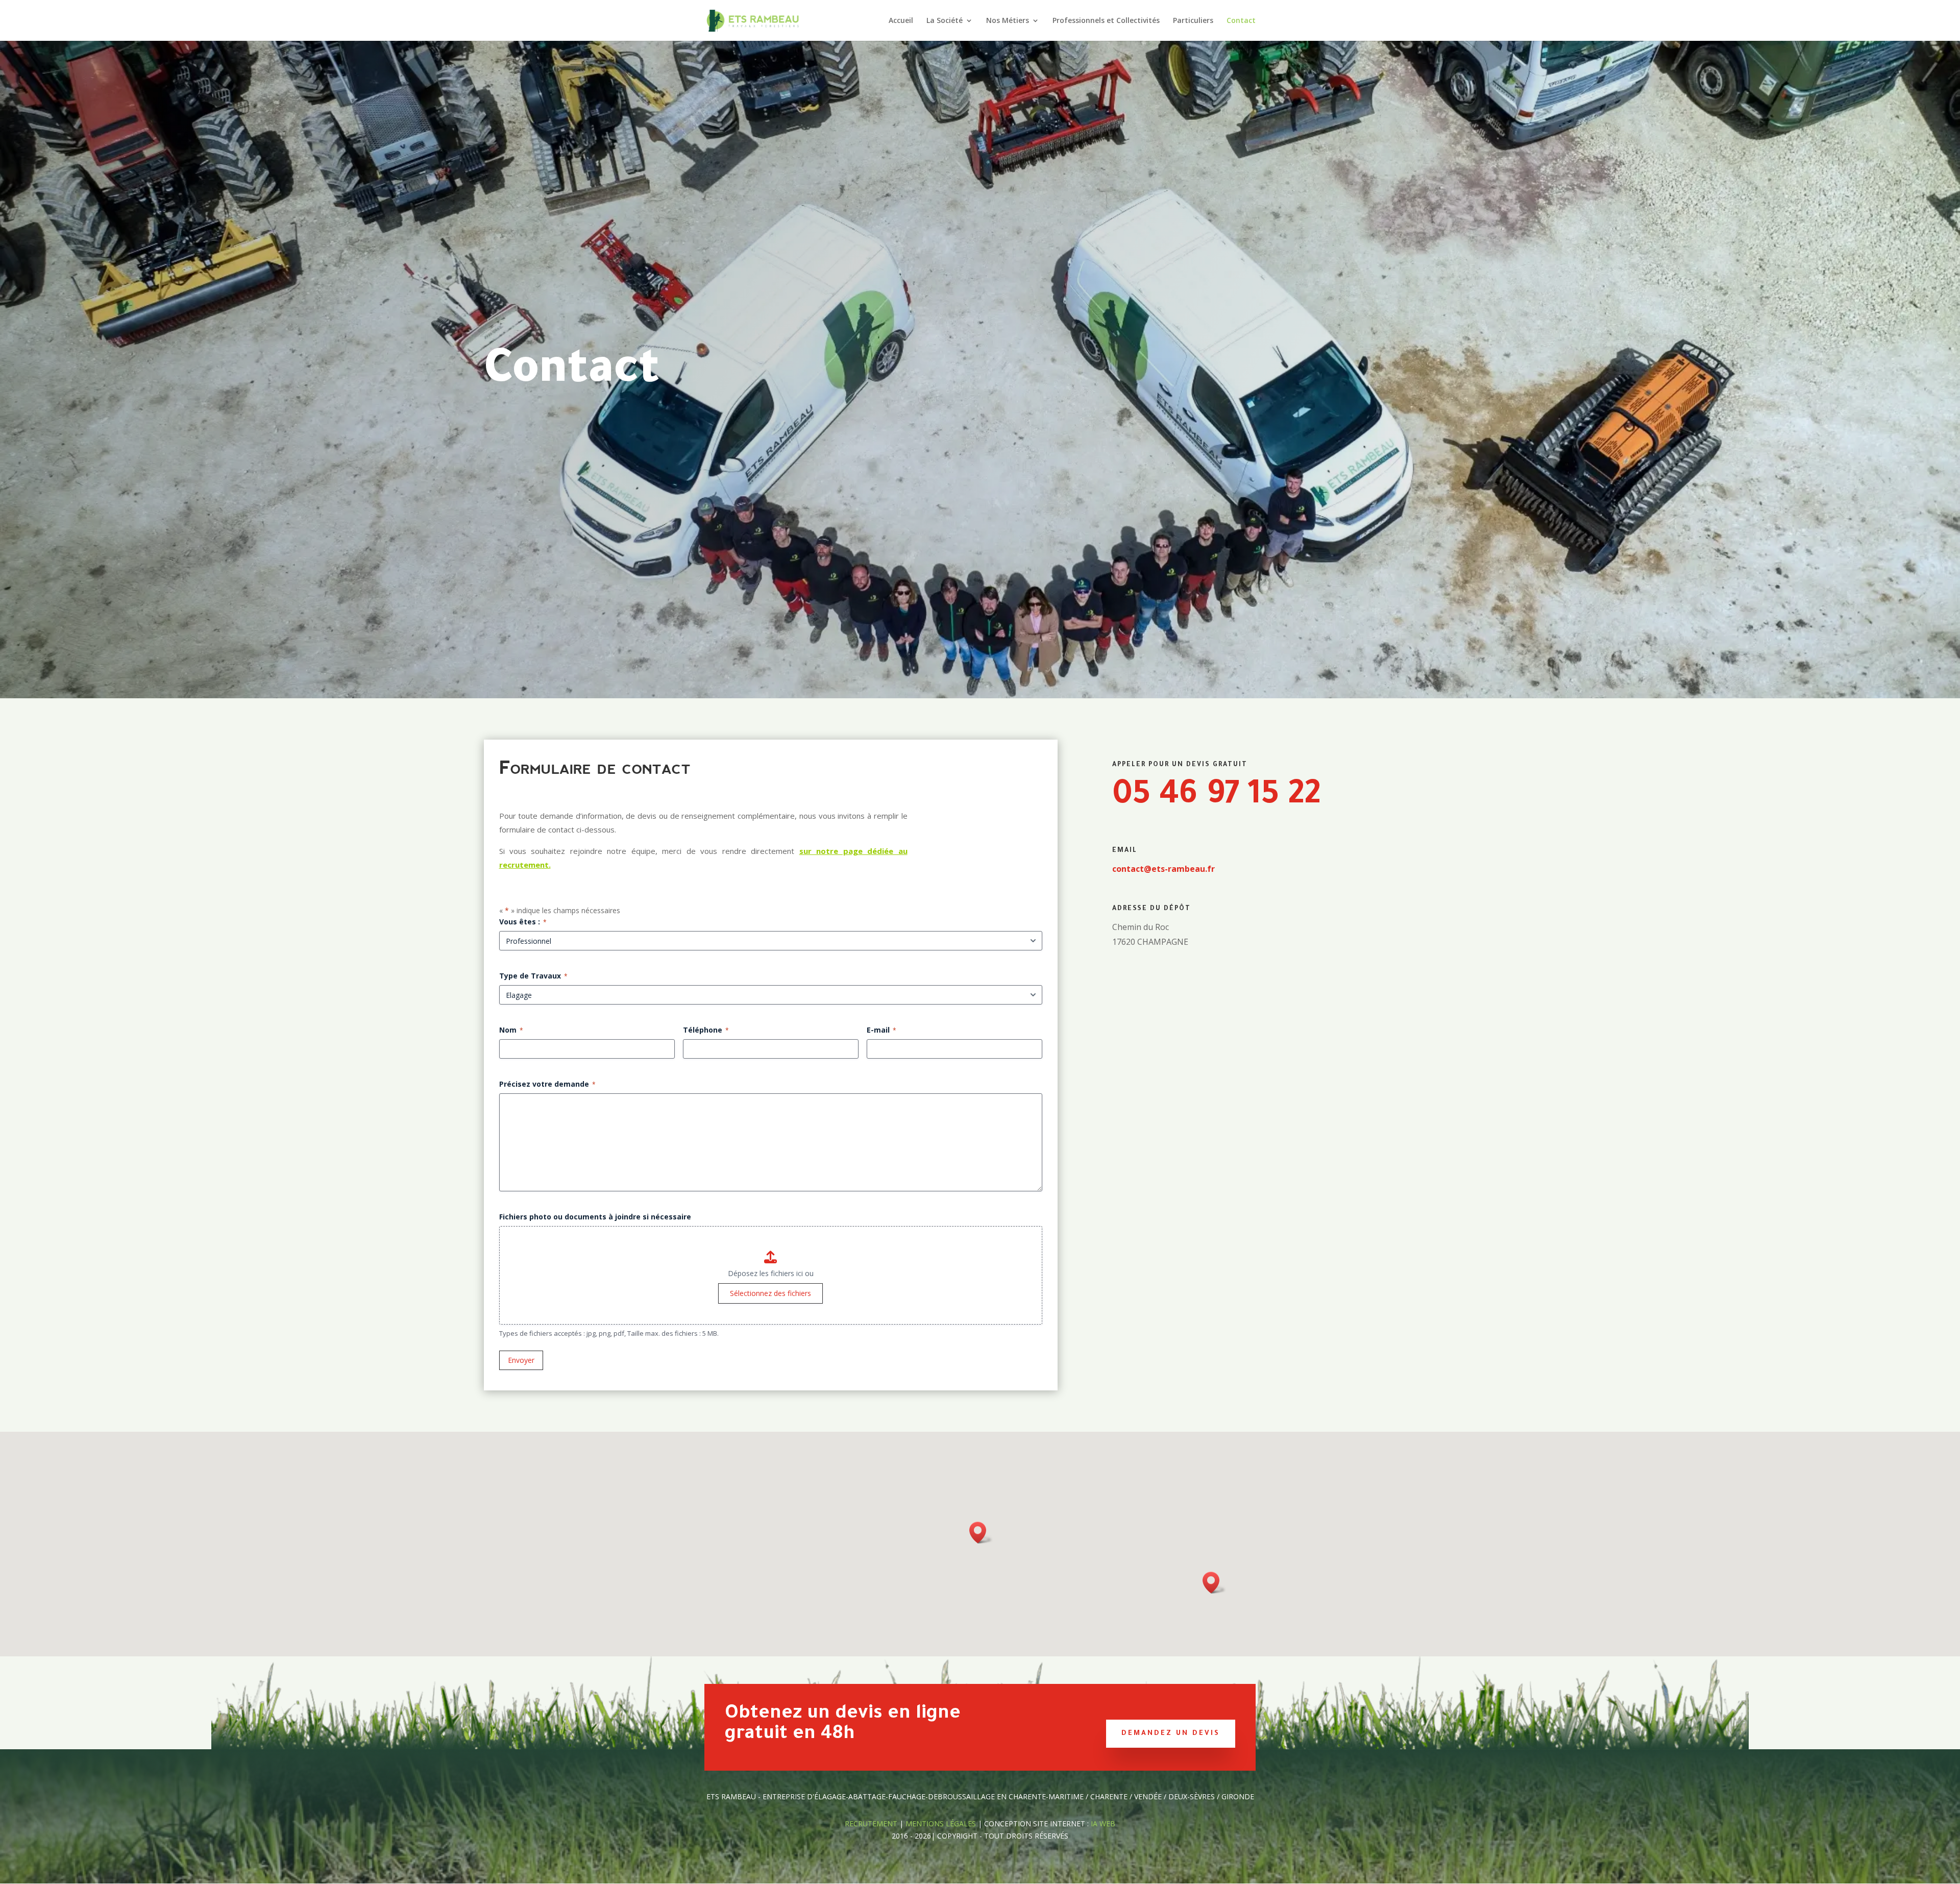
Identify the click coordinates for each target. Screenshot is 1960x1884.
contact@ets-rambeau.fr (1163, 869)
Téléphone (706, 1030)
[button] (981, 1533)
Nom (511, 1030)
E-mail (881, 1030)
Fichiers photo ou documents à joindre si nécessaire (595, 1217)
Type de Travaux (533, 976)
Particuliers (1193, 21)
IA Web (1103, 1824)
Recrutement (871, 1824)
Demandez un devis (1171, 1734)
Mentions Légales (942, 1824)
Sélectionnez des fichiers (770, 1293)
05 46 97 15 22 (1216, 797)
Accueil (901, 21)
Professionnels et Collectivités (1106, 21)
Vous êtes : (523, 922)
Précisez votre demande (547, 1084)
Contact (1241, 21)
